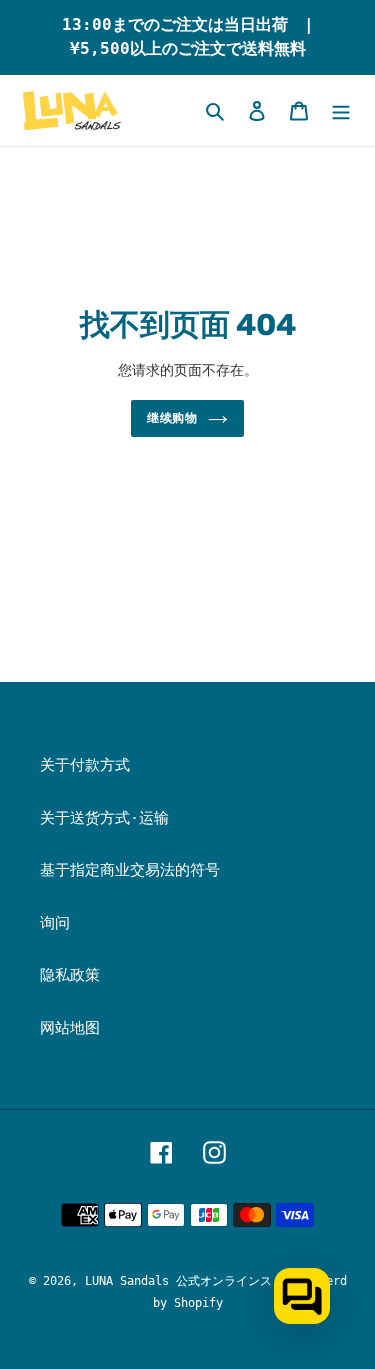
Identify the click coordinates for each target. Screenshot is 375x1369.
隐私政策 (70, 975)
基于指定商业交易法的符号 (130, 870)
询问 (55, 923)
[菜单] (341, 110)
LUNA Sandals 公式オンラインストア (190, 1281)
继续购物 (173, 418)
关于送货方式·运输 (104, 818)
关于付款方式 (85, 765)
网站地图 (70, 1028)
